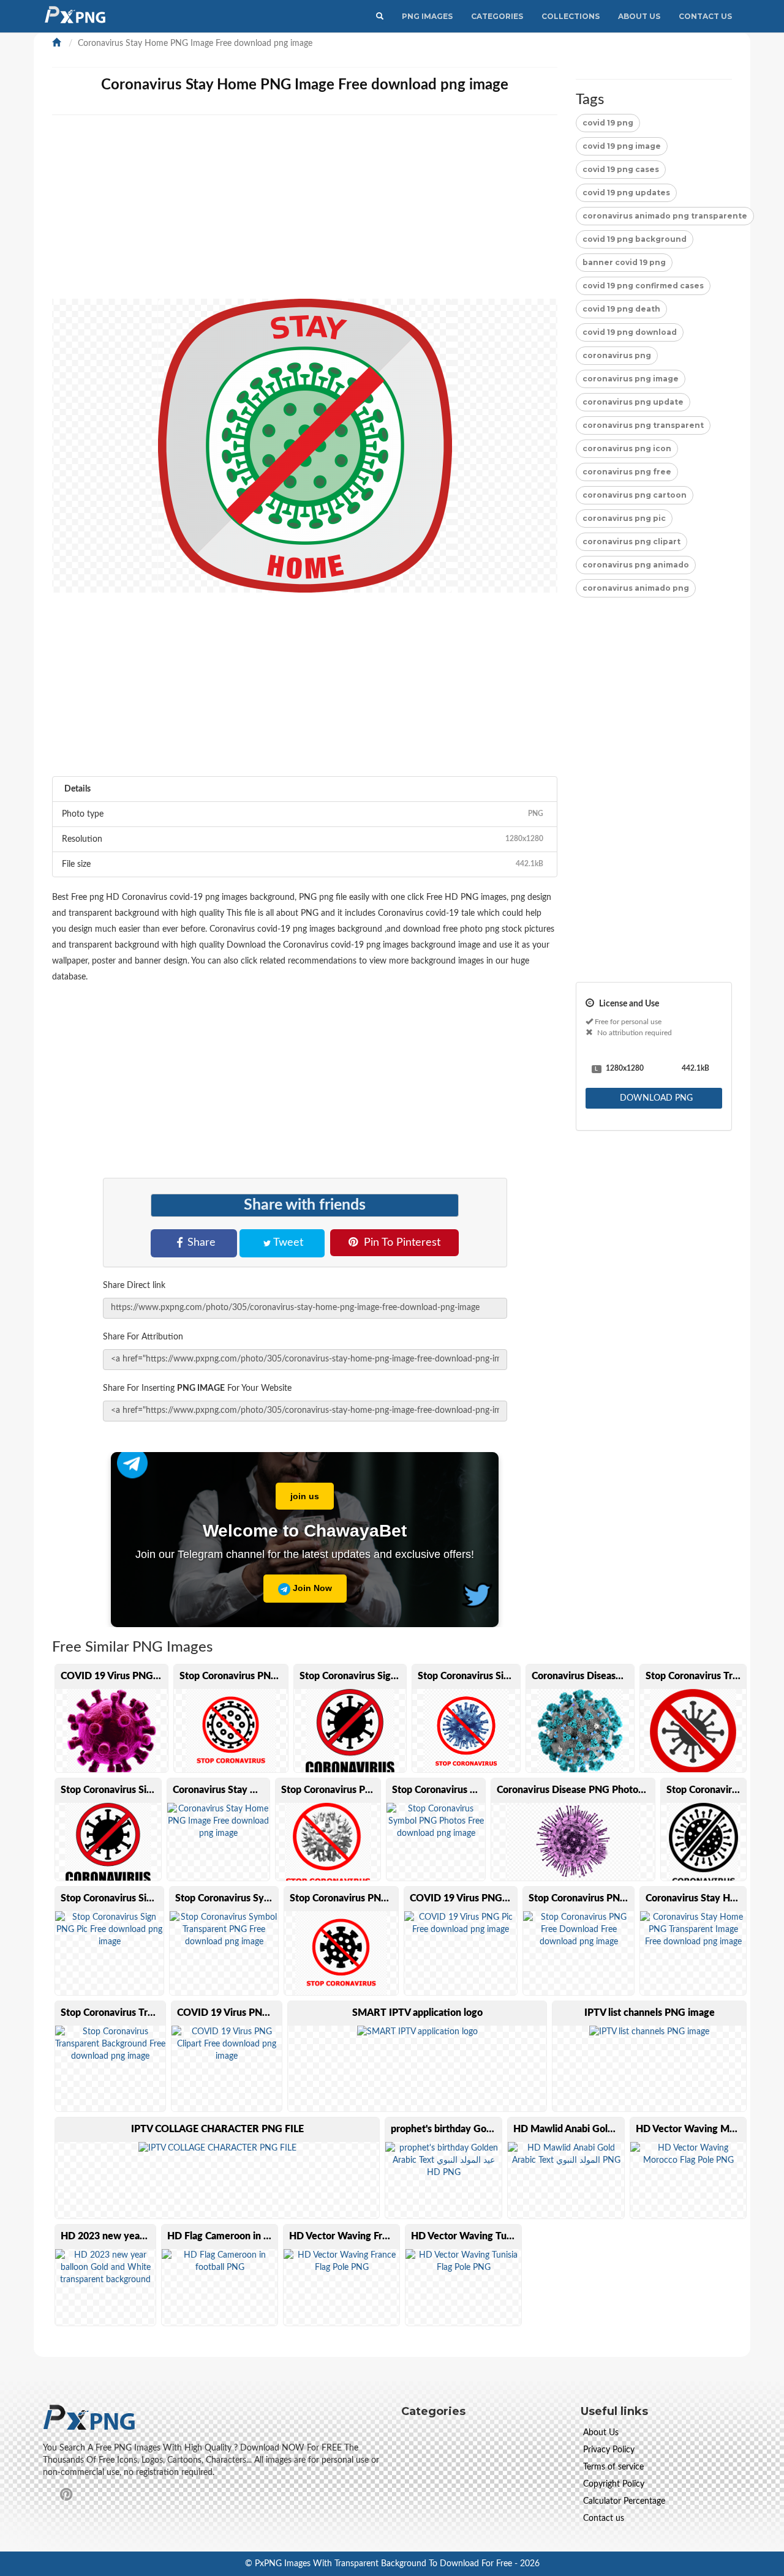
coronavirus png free (627, 472)
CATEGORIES (497, 16)
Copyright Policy (614, 2484)
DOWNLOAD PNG (655, 1098)
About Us (639, 16)
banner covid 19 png (624, 262)
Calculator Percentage (624, 2501)
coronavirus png (617, 355)
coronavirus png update (633, 402)
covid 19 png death (621, 309)
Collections (571, 16)
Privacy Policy (609, 2450)
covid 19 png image (622, 146)
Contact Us (705, 16)
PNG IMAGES (427, 16)
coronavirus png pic (624, 518)
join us (305, 1496)
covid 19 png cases (621, 169)
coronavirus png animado (636, 565)
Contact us (604, 2518)
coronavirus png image (631, 379)
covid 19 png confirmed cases (643, 286)
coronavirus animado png (636, 588)
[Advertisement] (305, 213)
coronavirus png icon (627, 448)
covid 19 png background (635, 239)
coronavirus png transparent (643, 425)
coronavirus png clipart (631, 541)
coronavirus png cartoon (635, 495)
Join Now (311, 1588)
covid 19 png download (630, 332)
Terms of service (613, 2467)
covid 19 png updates (626, 193)
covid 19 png (608, 123)
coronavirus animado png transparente (665, 216)
